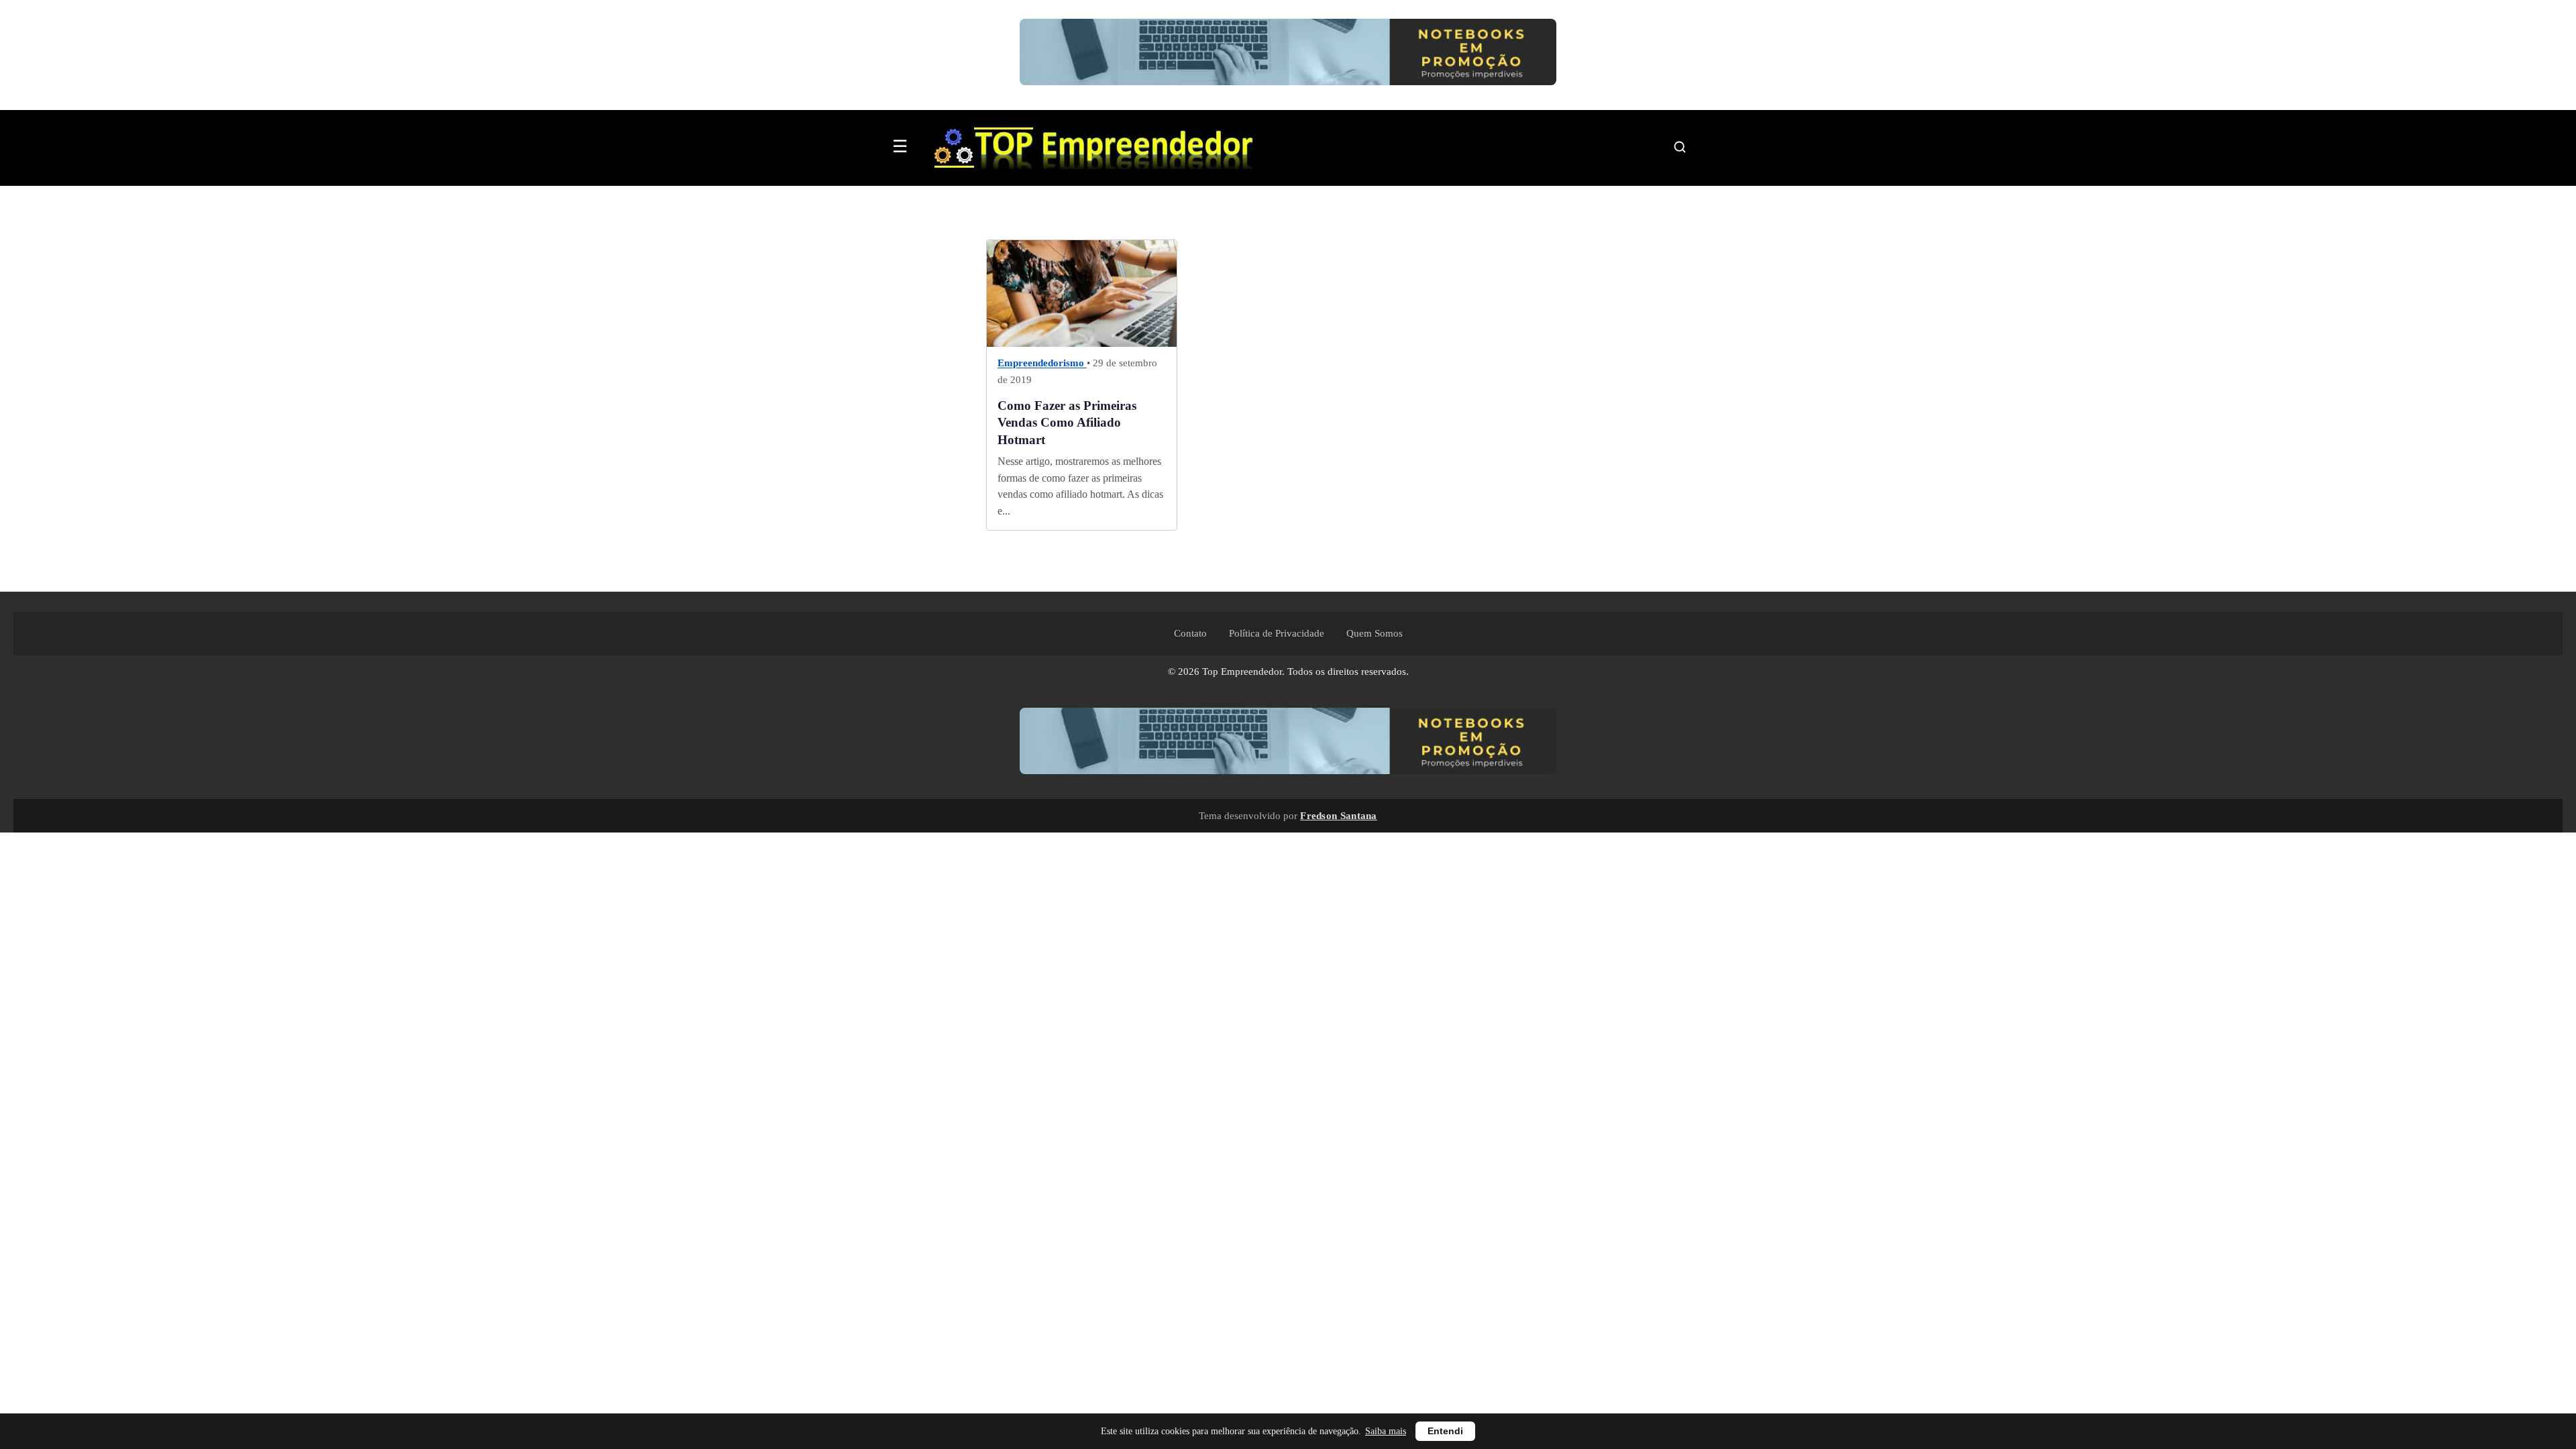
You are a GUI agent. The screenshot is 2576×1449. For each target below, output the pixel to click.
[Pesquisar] (1680, 147)
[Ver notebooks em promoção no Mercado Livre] (1288, 55)
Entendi (1445, 1431)
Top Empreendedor (1242, 672)
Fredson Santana (1339, 815)
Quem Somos (1375, 633)
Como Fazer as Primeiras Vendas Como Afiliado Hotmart (1067, 423)
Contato (1190, 633)
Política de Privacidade (1277, 633)
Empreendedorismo (1042, 364)
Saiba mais (1386, 1431)
